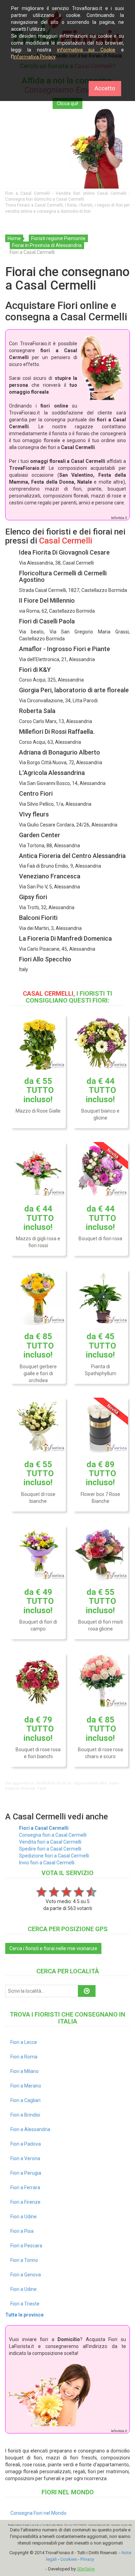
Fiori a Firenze (25, 2202)
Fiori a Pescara (26, 2246)
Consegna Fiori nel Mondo (38, 2513)
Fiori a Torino (24, 2260)
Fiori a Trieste (25, 2304)
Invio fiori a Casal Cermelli (47, 1863)
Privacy (87, 2559)
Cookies (69, 2559)
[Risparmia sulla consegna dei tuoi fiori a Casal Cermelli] (67, 149)
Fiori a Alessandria (30, 2129)
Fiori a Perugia (26, 2173)
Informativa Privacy (34, 57)
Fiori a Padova (26, 2144)
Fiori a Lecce (24, 2042)
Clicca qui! (67, 103)
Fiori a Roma (24, 2057)
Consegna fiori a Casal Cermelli (53, 1835)
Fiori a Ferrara (25, 2187)
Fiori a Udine (24, 2217)
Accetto (105, 88)
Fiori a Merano (26, 2086)
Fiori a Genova (26, 2275)
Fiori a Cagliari (25, 2100)
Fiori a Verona (25, 2158)
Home (14, 238)
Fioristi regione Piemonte (58, 238)
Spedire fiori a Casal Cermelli (50, 1849)
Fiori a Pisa (22, 2231)
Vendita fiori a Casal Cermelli (50, 1842)
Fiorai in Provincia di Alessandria (47, 245)
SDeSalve (86, 2569)
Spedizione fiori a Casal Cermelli (54, 1856)
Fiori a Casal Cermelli (44, 1828)
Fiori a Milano (25, 2071)
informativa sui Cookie (86, 50)
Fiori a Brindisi (25, 2115)
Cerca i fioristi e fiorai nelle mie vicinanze (53, 1948)
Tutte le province (24, 2315)
